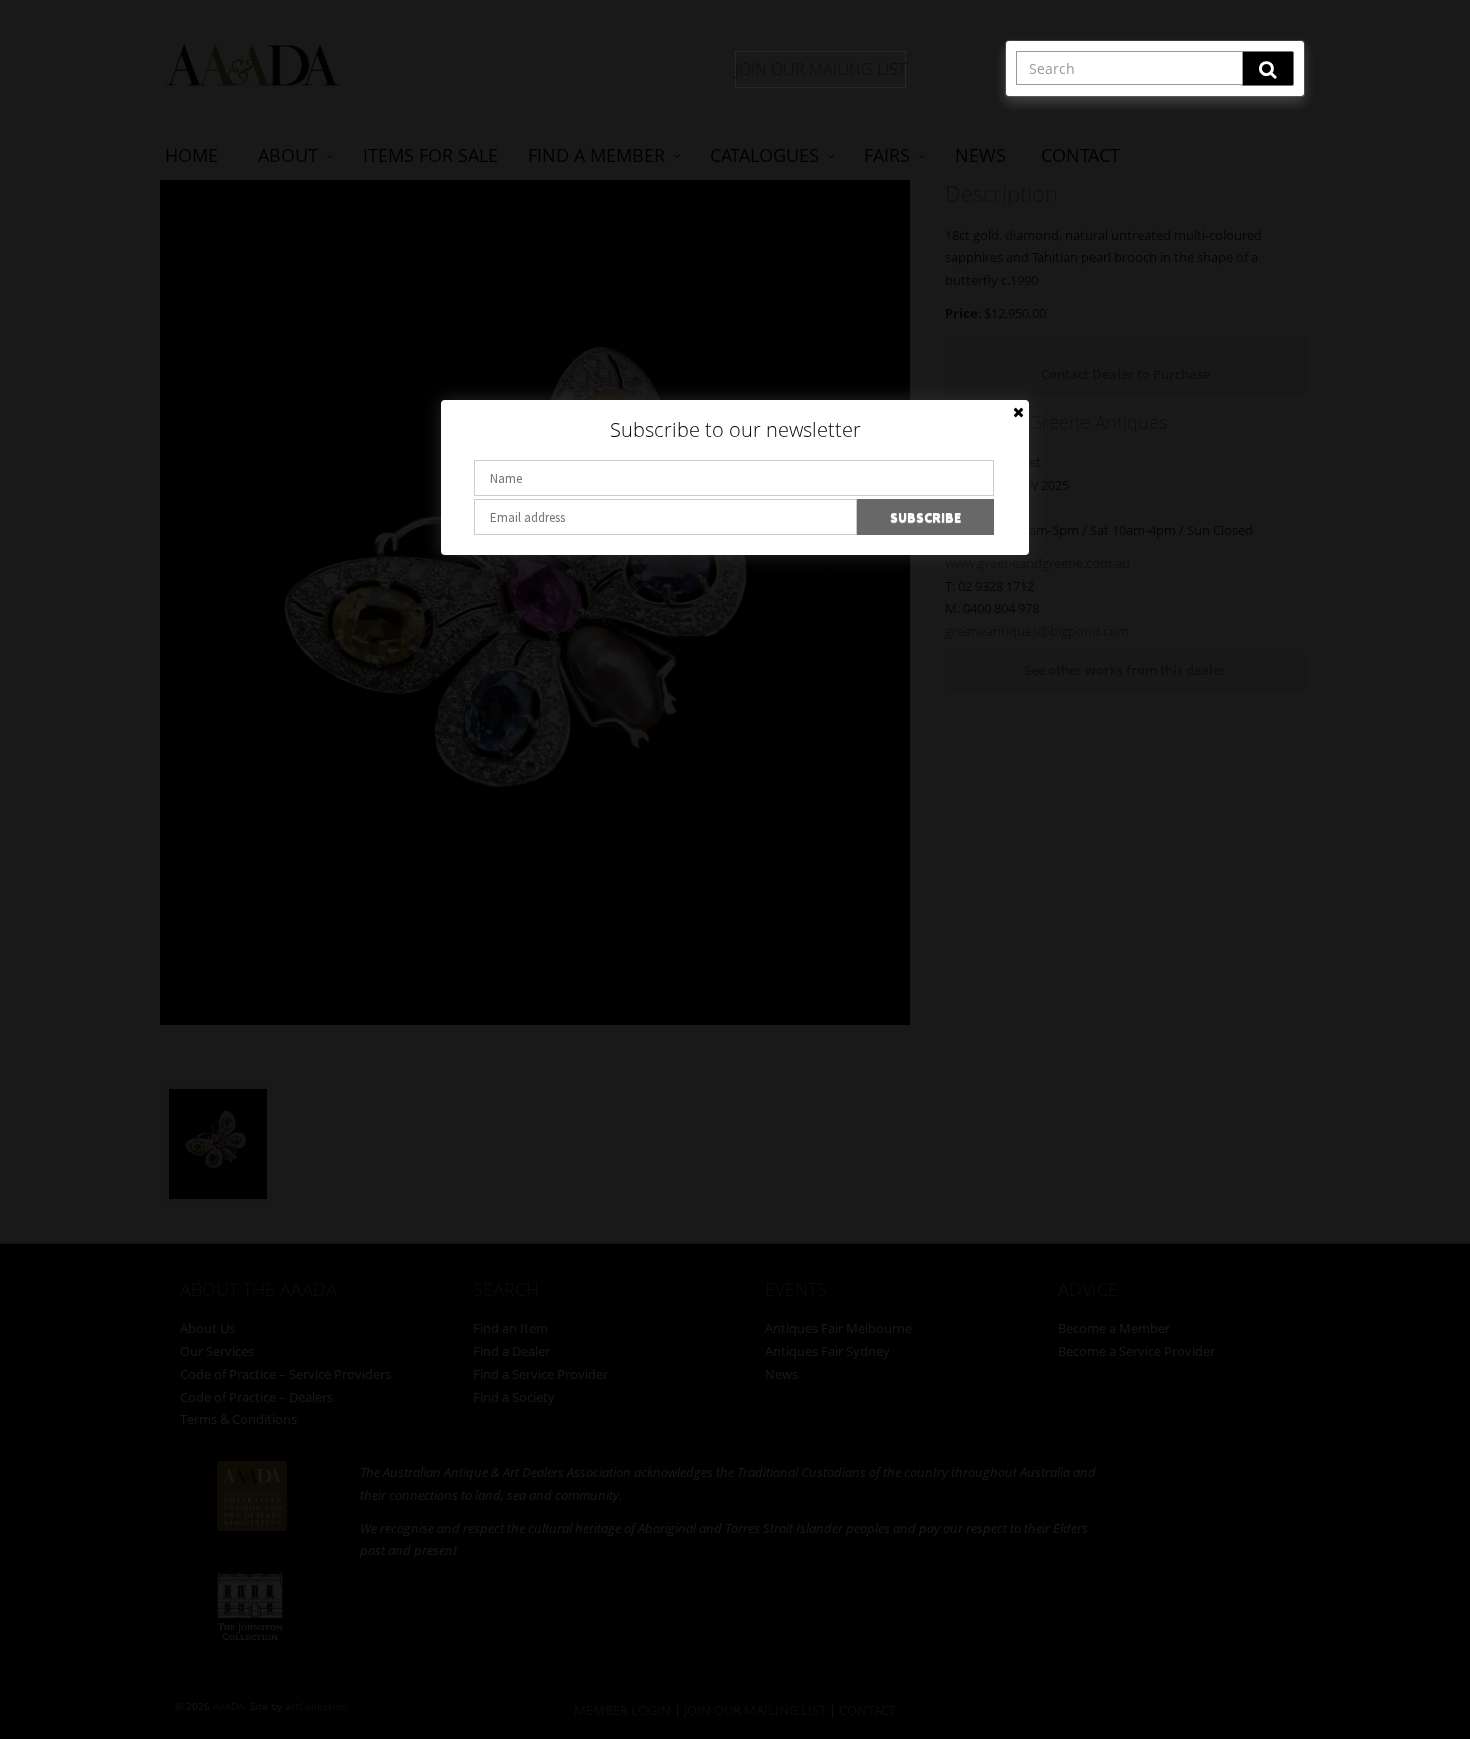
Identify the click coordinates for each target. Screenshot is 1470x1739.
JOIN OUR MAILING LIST (820, 69)
